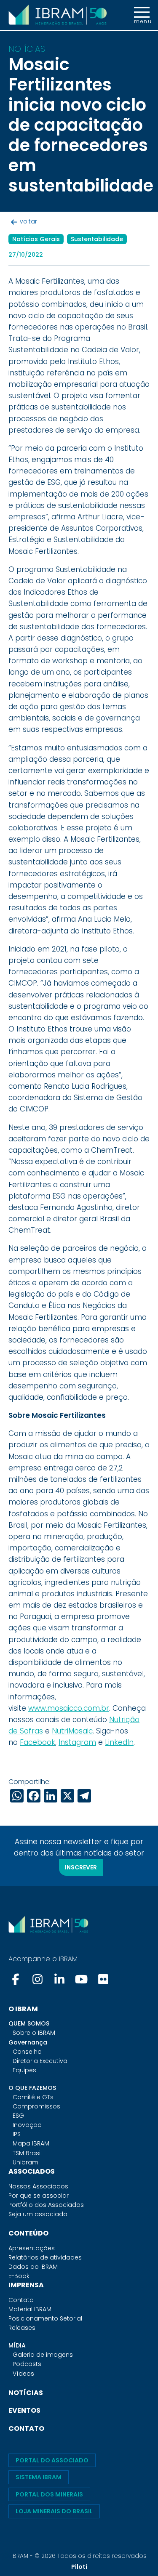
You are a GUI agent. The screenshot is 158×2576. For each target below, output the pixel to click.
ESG (18, 2116)
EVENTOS (24, 2410)
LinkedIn (119, 1742)
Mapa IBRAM (31, 2143)
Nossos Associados (38, 2186)
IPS (17, 2134)
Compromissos (36, 2106)
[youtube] (81, 1979)
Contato (21, 2300)
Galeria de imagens (43, 2355)
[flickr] (103, 1979)
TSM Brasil (27, 2153)
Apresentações (32, 2248)
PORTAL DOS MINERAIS (49, 2494)
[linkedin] (59, 1979)
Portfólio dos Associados (46, 2205)
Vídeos (23, 2374)
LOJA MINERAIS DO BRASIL (54, 2511)
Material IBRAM (30, 2309)
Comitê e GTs (33, 2097)
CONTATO (26, 2428)
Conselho (27, 2052)
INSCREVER (81, 1867)
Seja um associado (38, 2214)
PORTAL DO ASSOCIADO (52, 2460)
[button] (142, 15)
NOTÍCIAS (26, 2393)
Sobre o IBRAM (34, 2033)
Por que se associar (39, 2196)
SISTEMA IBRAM (39, 2477)
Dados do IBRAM (33, 2267)
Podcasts (27, 2364)
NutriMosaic (72, 1731)
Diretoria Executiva (40, 2061)
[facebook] (16, 1979)
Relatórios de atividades (45, 2257)
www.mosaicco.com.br (69, 1708)
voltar (28, 221)
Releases (22, 2328)
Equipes (24, 2070)
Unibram (25, 2162)
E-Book (19, 2276)
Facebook (37, 1742)
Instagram (77, 1742)
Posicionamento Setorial (45, 2318)
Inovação (27, 2125)
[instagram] (37, 1979)
